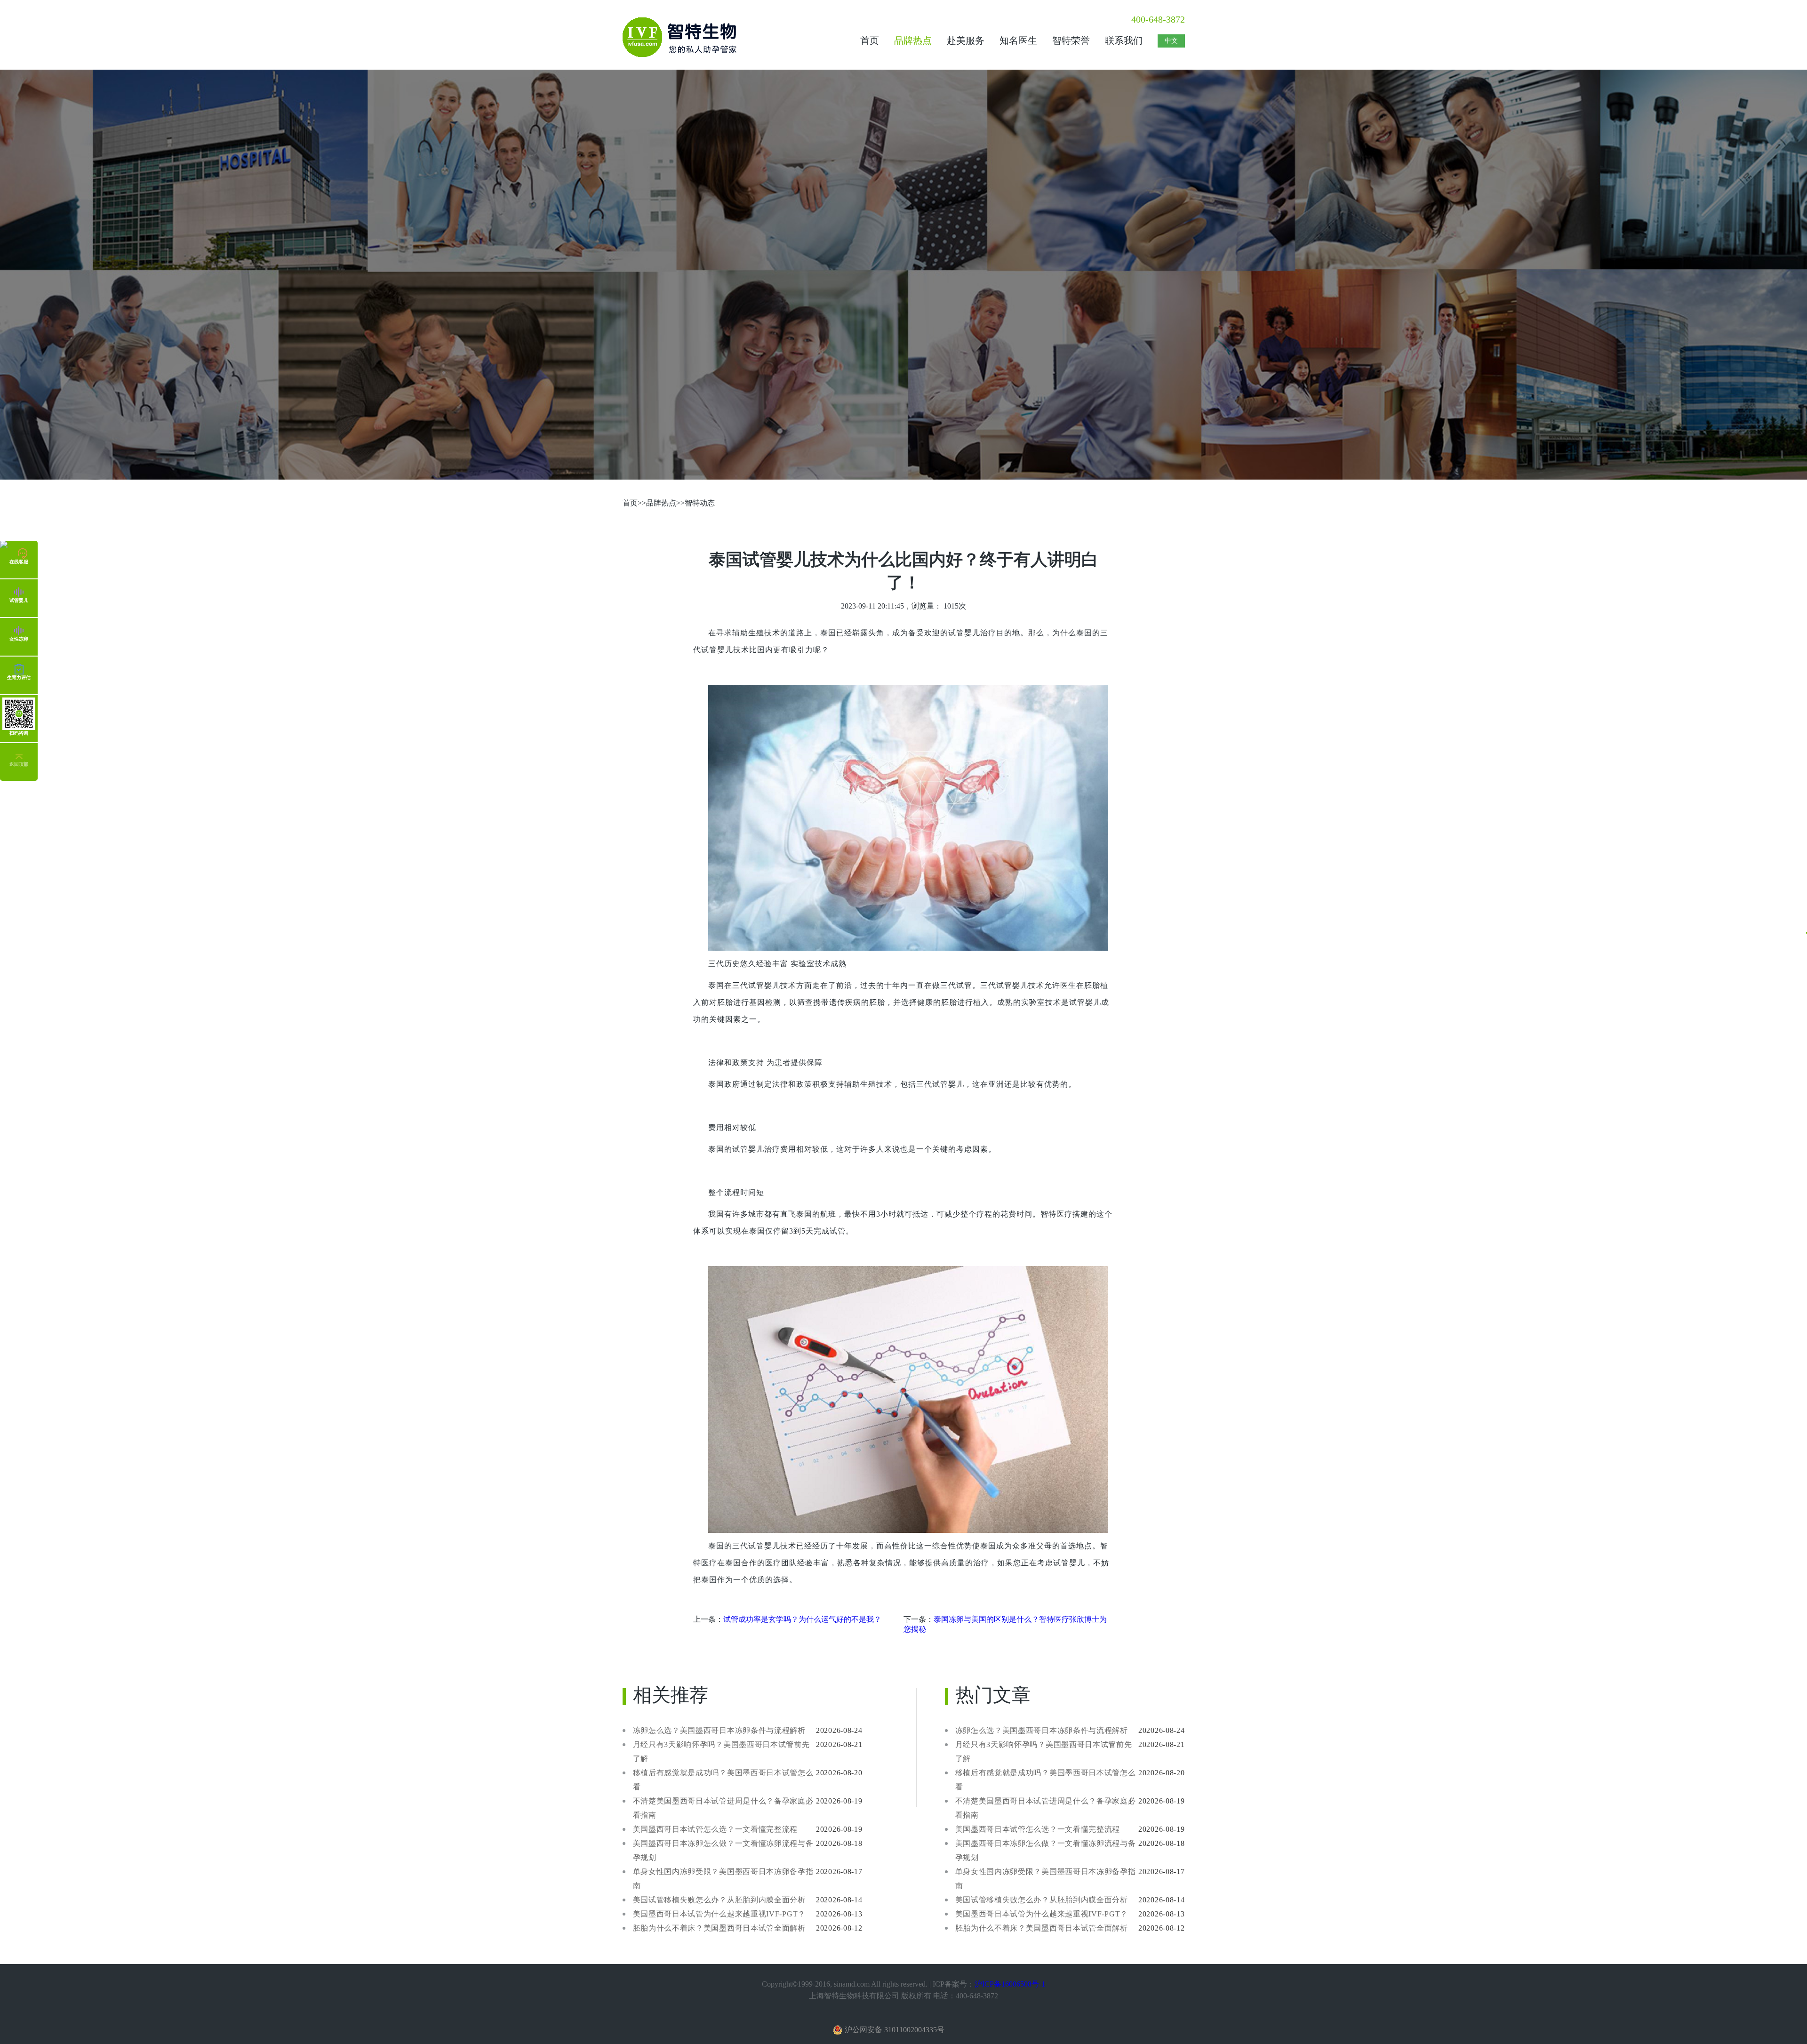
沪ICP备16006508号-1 (1010, 1984)
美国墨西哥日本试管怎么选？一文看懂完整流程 (716, 1829)
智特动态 (700, 503)
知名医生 (1018, 40)
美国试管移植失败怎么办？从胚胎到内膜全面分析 (719, 1900)
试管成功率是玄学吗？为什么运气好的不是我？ (802, 1619)
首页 (870, 40)
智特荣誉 (1071, 40)
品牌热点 (913, 40)
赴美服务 (966, 40)
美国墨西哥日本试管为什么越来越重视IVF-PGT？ (720, 1914)
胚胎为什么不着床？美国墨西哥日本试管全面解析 (719, 1928)
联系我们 (1124, 40)
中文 (1171, 40)
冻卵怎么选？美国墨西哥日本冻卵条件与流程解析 (719, 1730)
